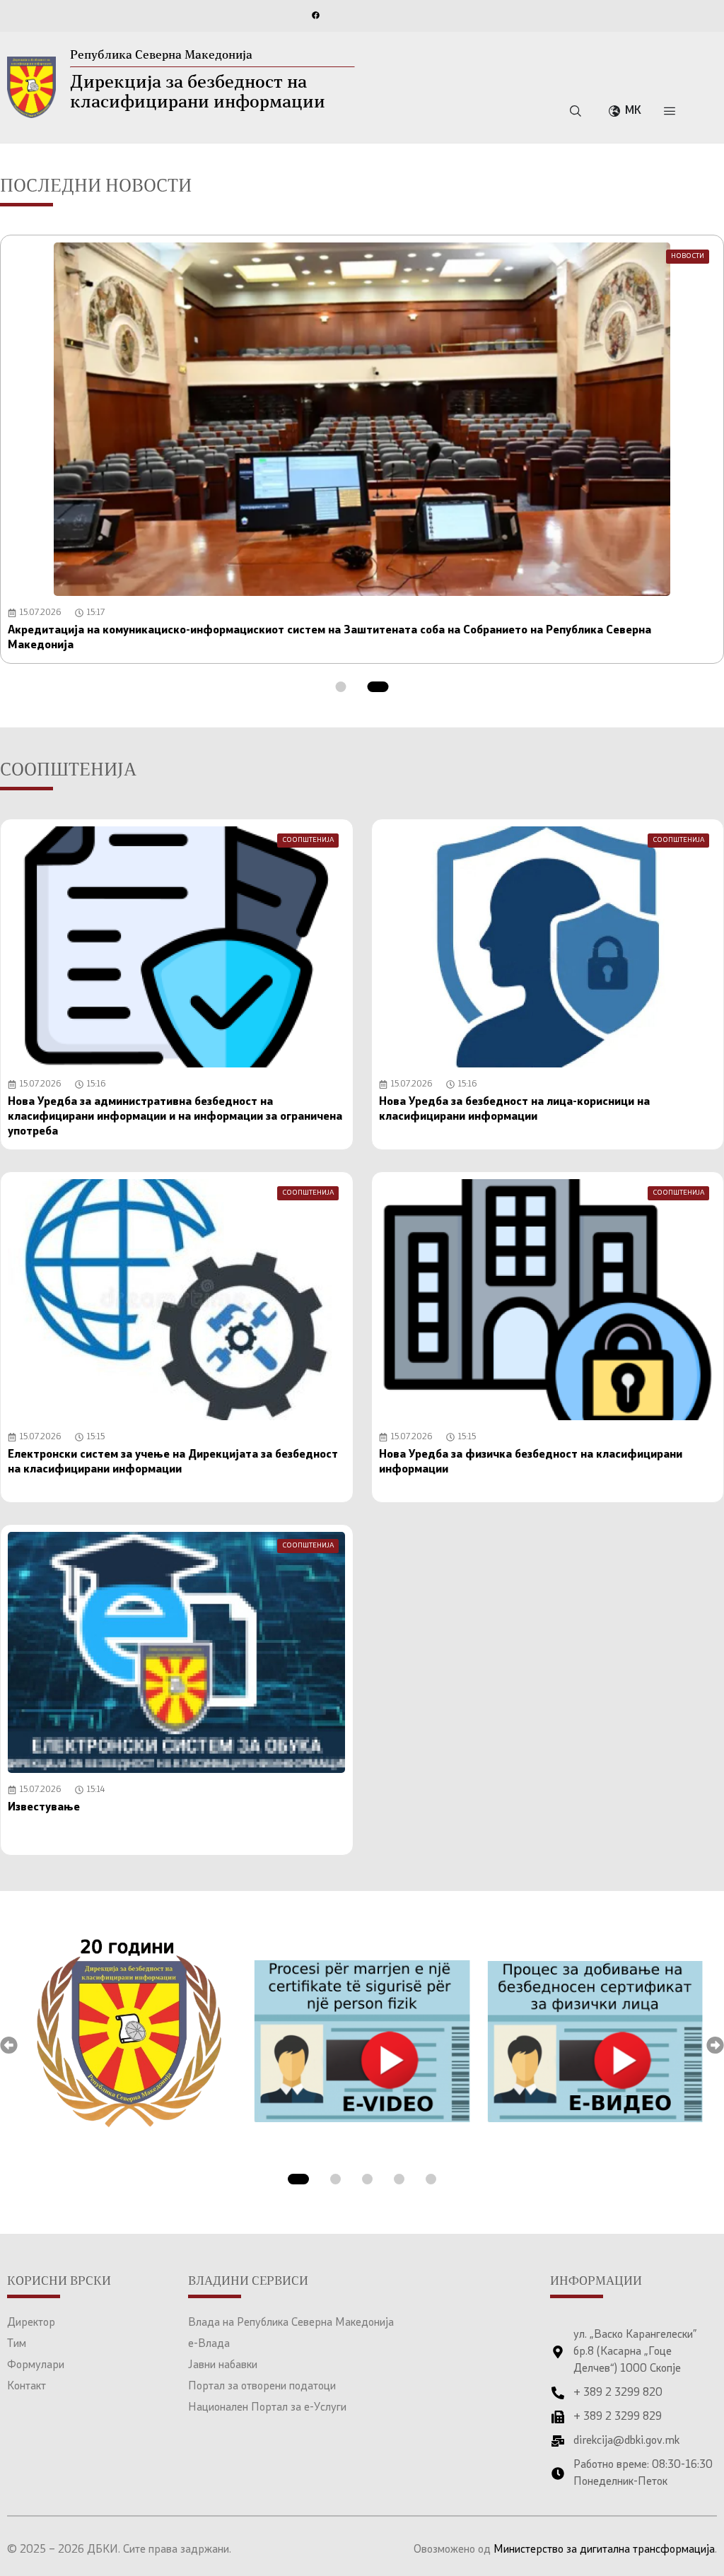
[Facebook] (315, 15)
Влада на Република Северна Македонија (291, 2323)
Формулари (36, 2365)
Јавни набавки (223, 2365)
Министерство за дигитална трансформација (604, 2550)
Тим (17, 2344)
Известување (44, 1808)
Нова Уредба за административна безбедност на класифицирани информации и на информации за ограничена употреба (175, 1117)
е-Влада (209, 2344)
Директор (31, 2323)
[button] (341, 687)
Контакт (27, 2387)
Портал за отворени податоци (262, 2387)
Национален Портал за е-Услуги (267, 2408)
